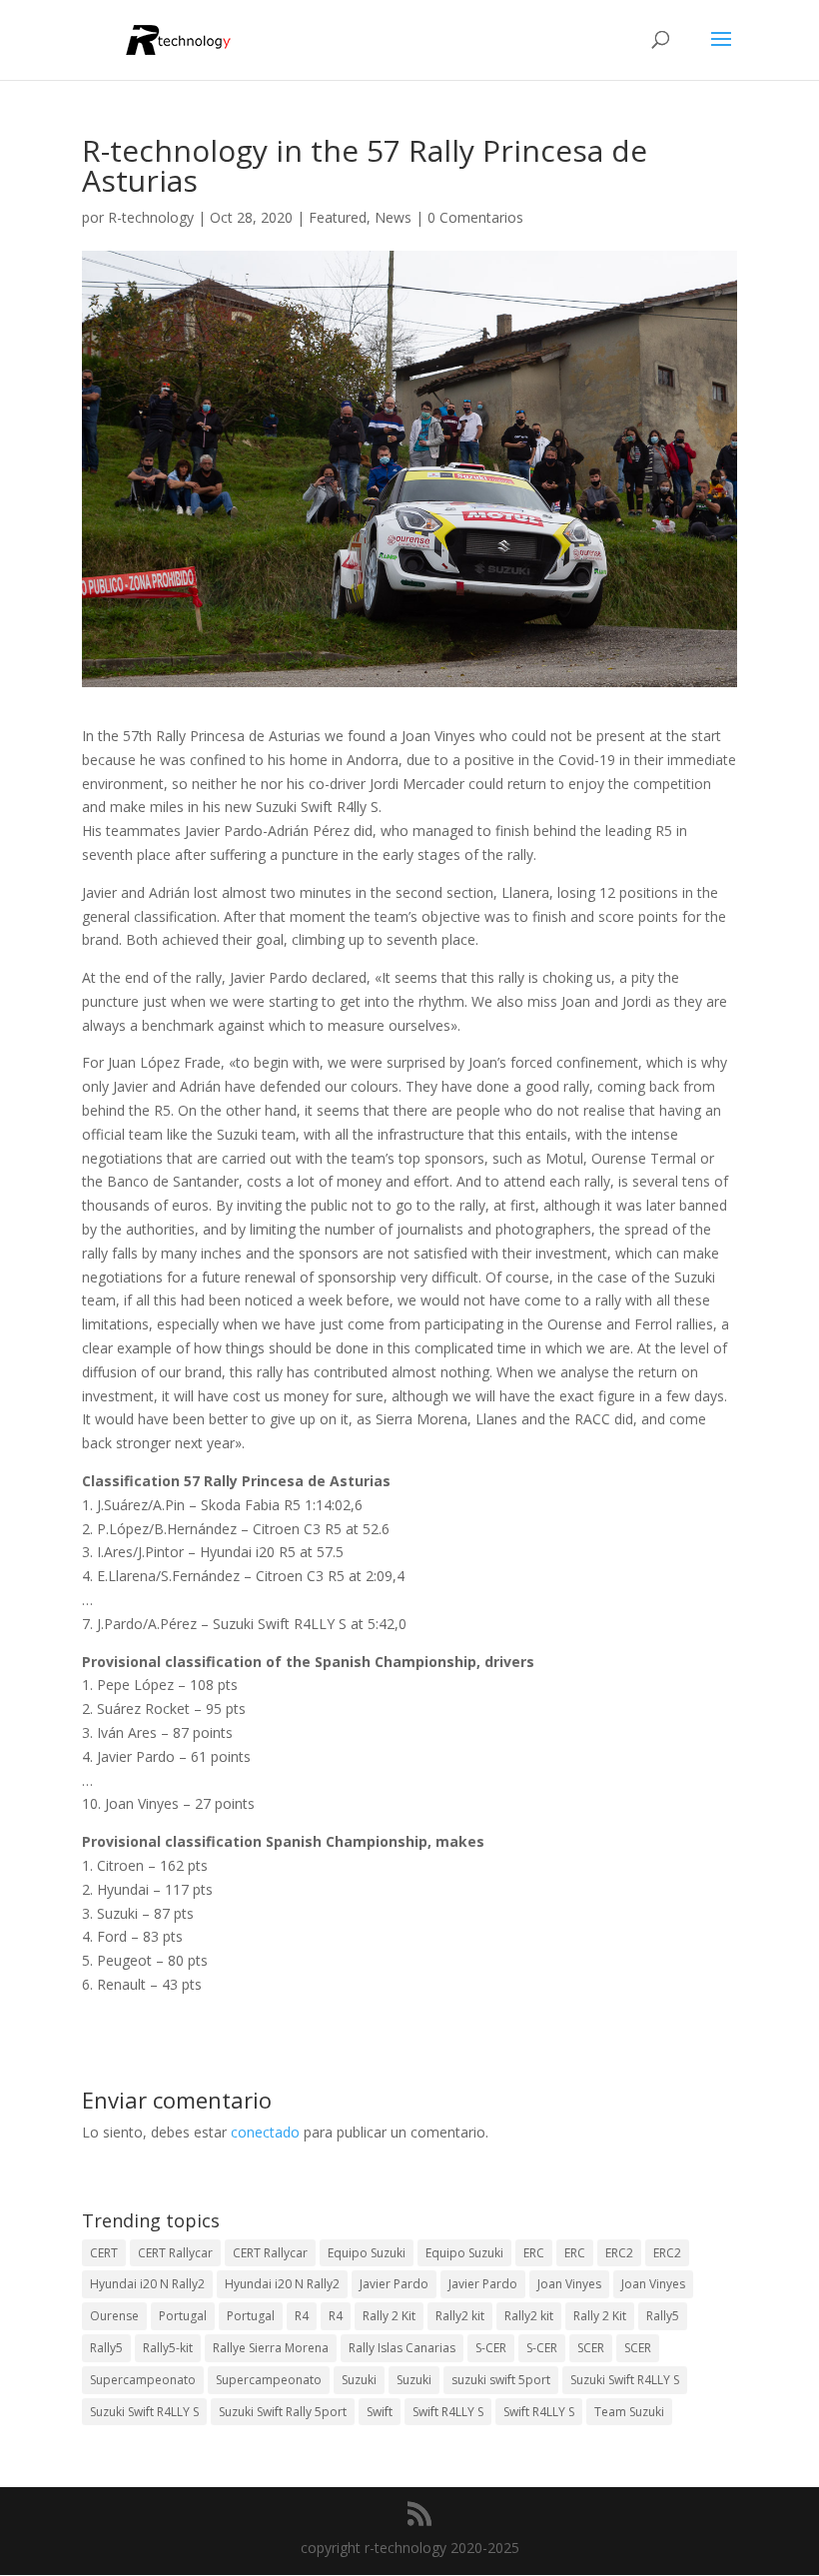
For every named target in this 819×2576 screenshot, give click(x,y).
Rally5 (663, 2316)
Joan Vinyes (569, 2284)
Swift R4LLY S (448, 2412)
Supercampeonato (143, 2380)
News (393, 217)
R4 (302, 2316)
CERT (104, 2253)
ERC (534, 2253)
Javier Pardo (394, 2284)
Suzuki (359, 2380)
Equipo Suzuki (367, 2253)
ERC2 (619, 2253)
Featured (338, 217)
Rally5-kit (168, 2348)
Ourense (114, 2316)
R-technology (151, 217)
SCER (591, 2348)
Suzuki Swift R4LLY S (625, 2380)
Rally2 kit (460, 2316)
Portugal (183, 2316)
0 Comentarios (475, 217)
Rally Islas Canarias (402, 2348)
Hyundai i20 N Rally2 (147, 2284)
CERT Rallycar (175, 2253)
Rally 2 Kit (389, 2316)
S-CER (491, 2348)
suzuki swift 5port (501, 2380)
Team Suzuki (629, 2412)
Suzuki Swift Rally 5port (283, 2412)
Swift (380, 2412)
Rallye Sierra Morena (271, 2348)
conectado (265, 2132)
